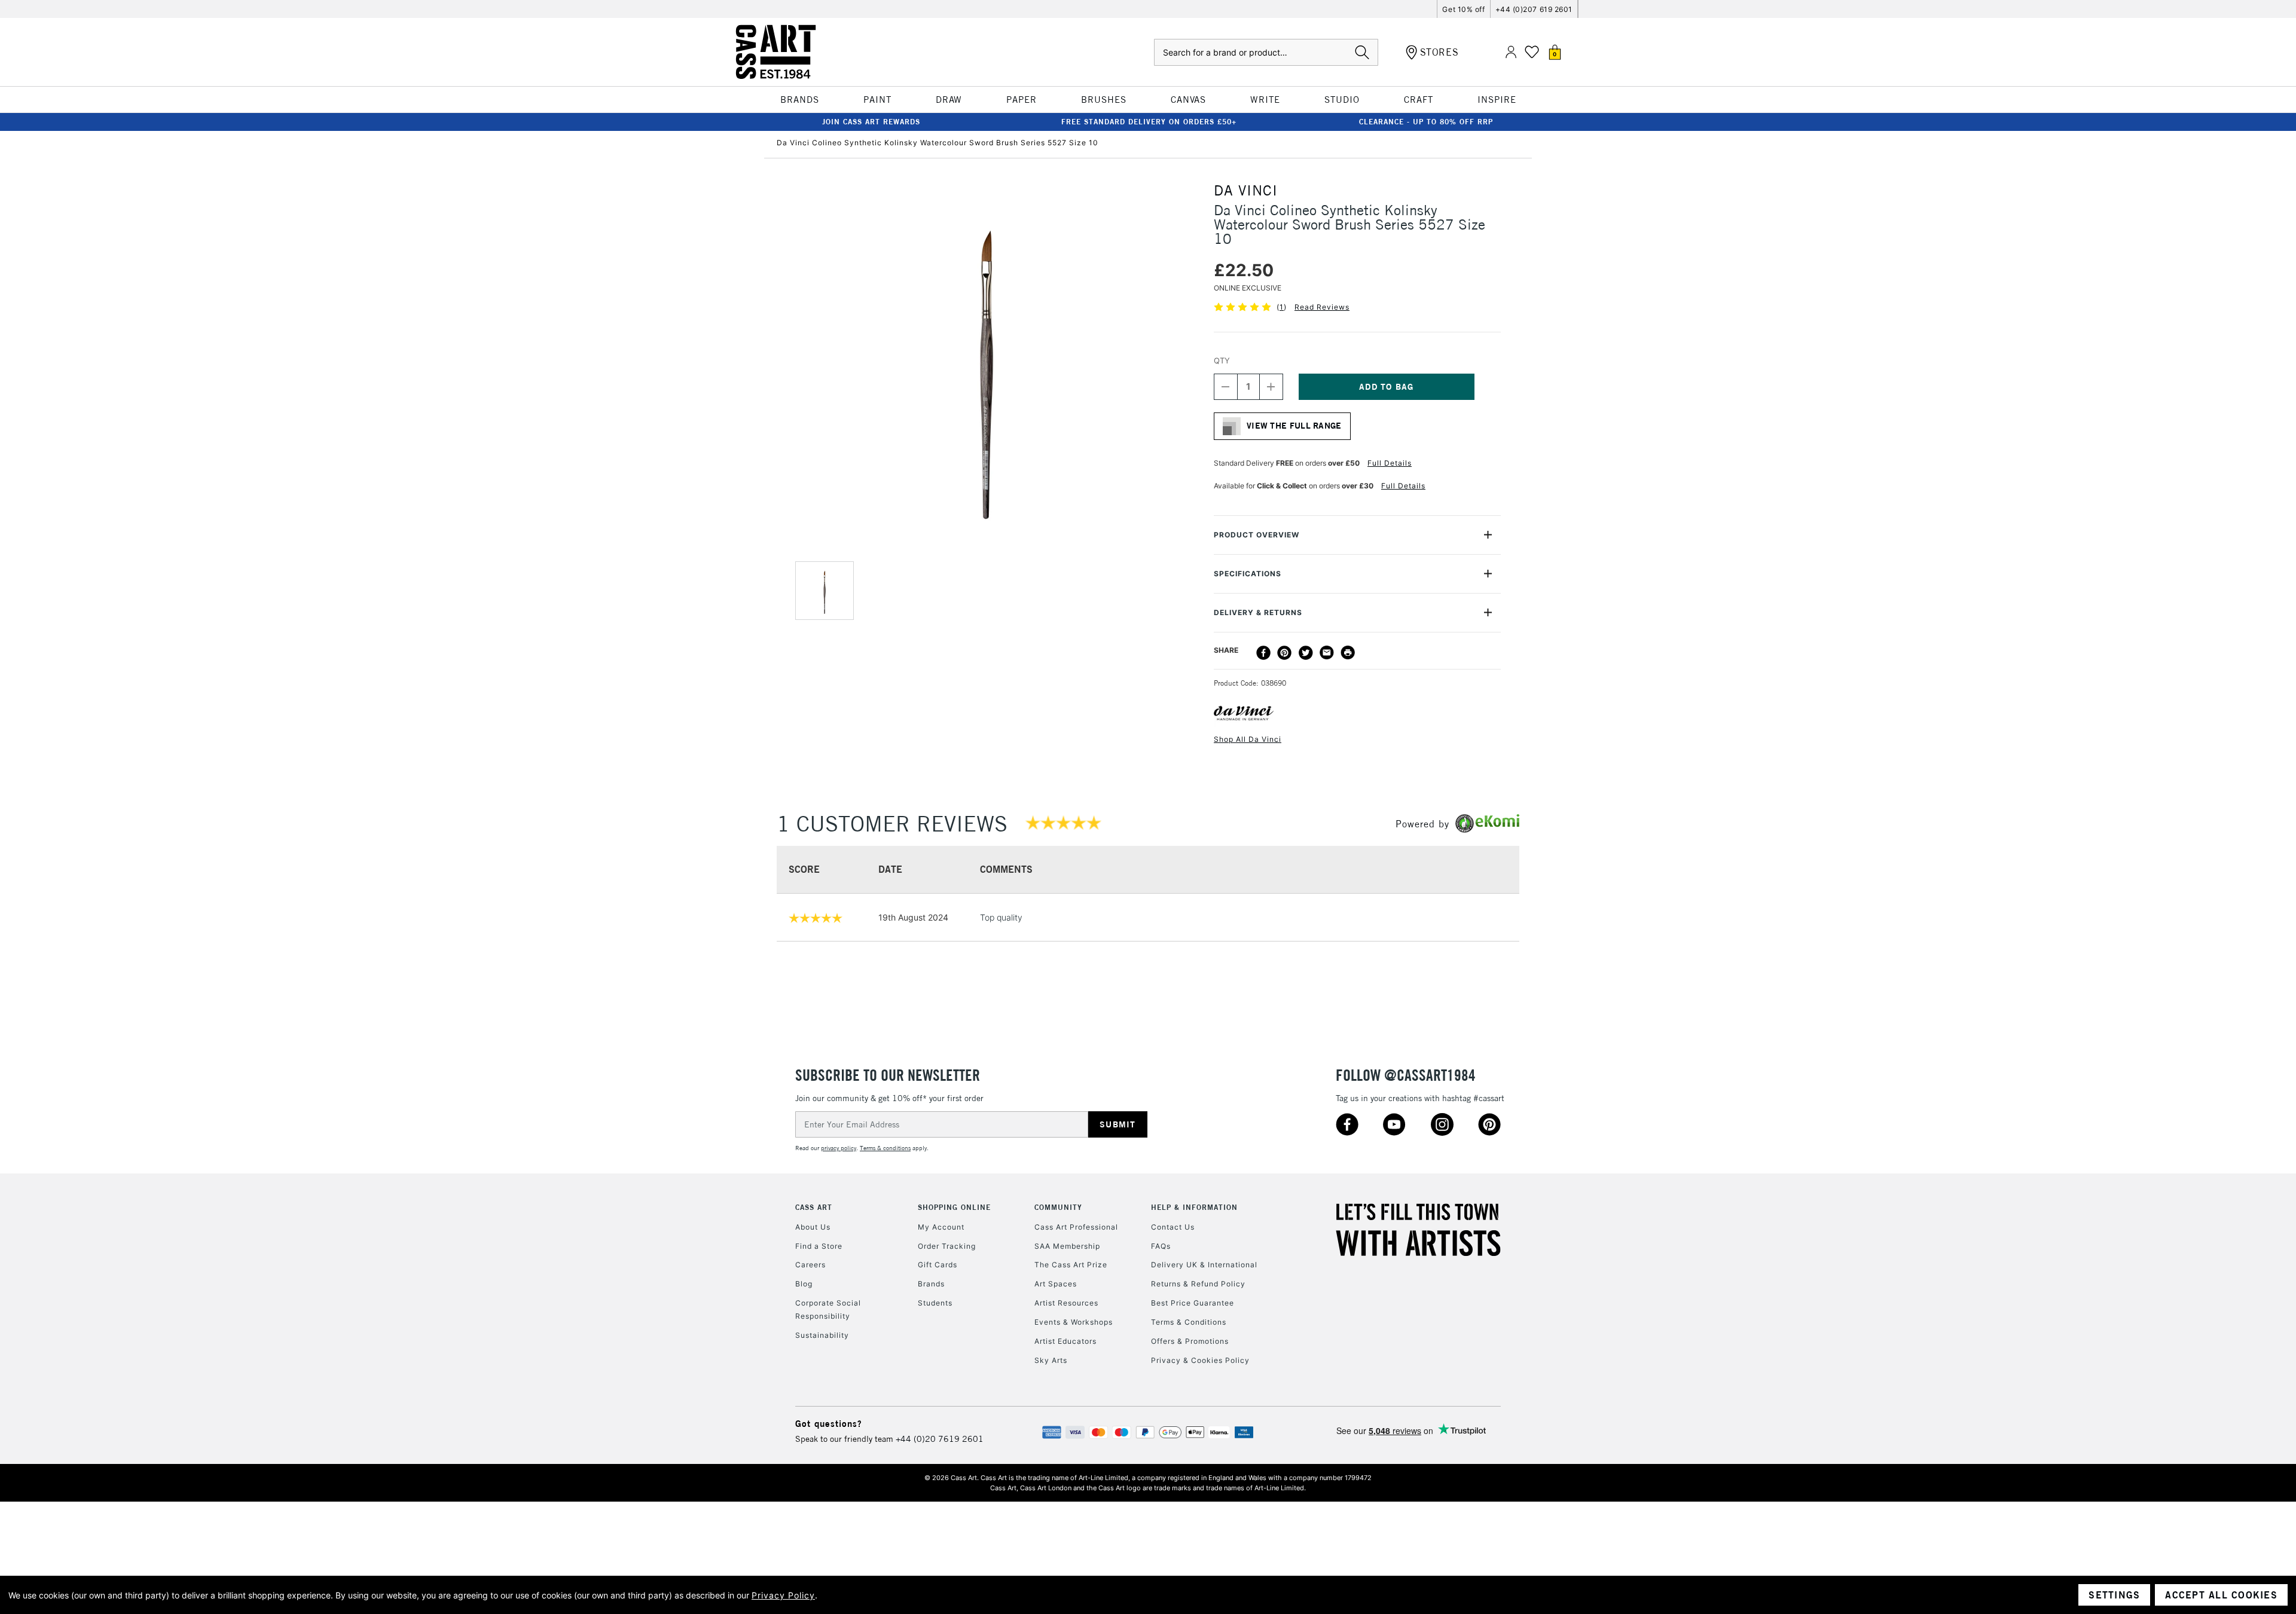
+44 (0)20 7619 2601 (940, 1439)
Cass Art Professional (1076, 1227)
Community (1058, 1207)
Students (935, 1303)
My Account (941, 1227)
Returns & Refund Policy (1198, 1284)
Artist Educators (1065, 1341)
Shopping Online (954, 1207)
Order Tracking (947, 1246)
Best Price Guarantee (1193, 1303)
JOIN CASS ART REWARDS (871, 122)
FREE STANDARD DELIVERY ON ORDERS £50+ (1149, 122)
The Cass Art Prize (1071, 1265)
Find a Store (819, 1246)
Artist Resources (1066, 1303)
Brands (931, 1284)
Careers (810, 1265)
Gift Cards (938, 1265)
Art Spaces (1056, 1284)
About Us (813, 1227)
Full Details (1390, 463)
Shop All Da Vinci (1248, 739)
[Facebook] (1263, 653)
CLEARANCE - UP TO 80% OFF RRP (1426, 122)
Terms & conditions (885, 1148)
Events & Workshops (1074, 1322)
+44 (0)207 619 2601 (1534, 9)
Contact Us (1173, 1227)
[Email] (1327, 653)
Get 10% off (1463, 9)
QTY (1222, 360)
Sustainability (822, 1335)
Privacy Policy (783, 1595)
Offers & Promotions (1190, 1341)
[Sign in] (1511, 52)
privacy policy (839, 1148)
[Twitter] (1306, 653)
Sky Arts (1051, 1360)
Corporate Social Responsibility (828, 1309)
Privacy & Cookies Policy (1200, 1360)
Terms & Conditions (1189, 1322)
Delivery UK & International (1204, 1265)
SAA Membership (1067, 1246)
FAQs (1161, 1246)
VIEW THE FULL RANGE (1294, 426)
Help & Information (1194, 1207)
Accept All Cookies (2221, 1595)
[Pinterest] (1284, 653)
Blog (804, 1284)
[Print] (1348, 653)
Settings (2114, 1595)
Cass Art (814, 1207)
